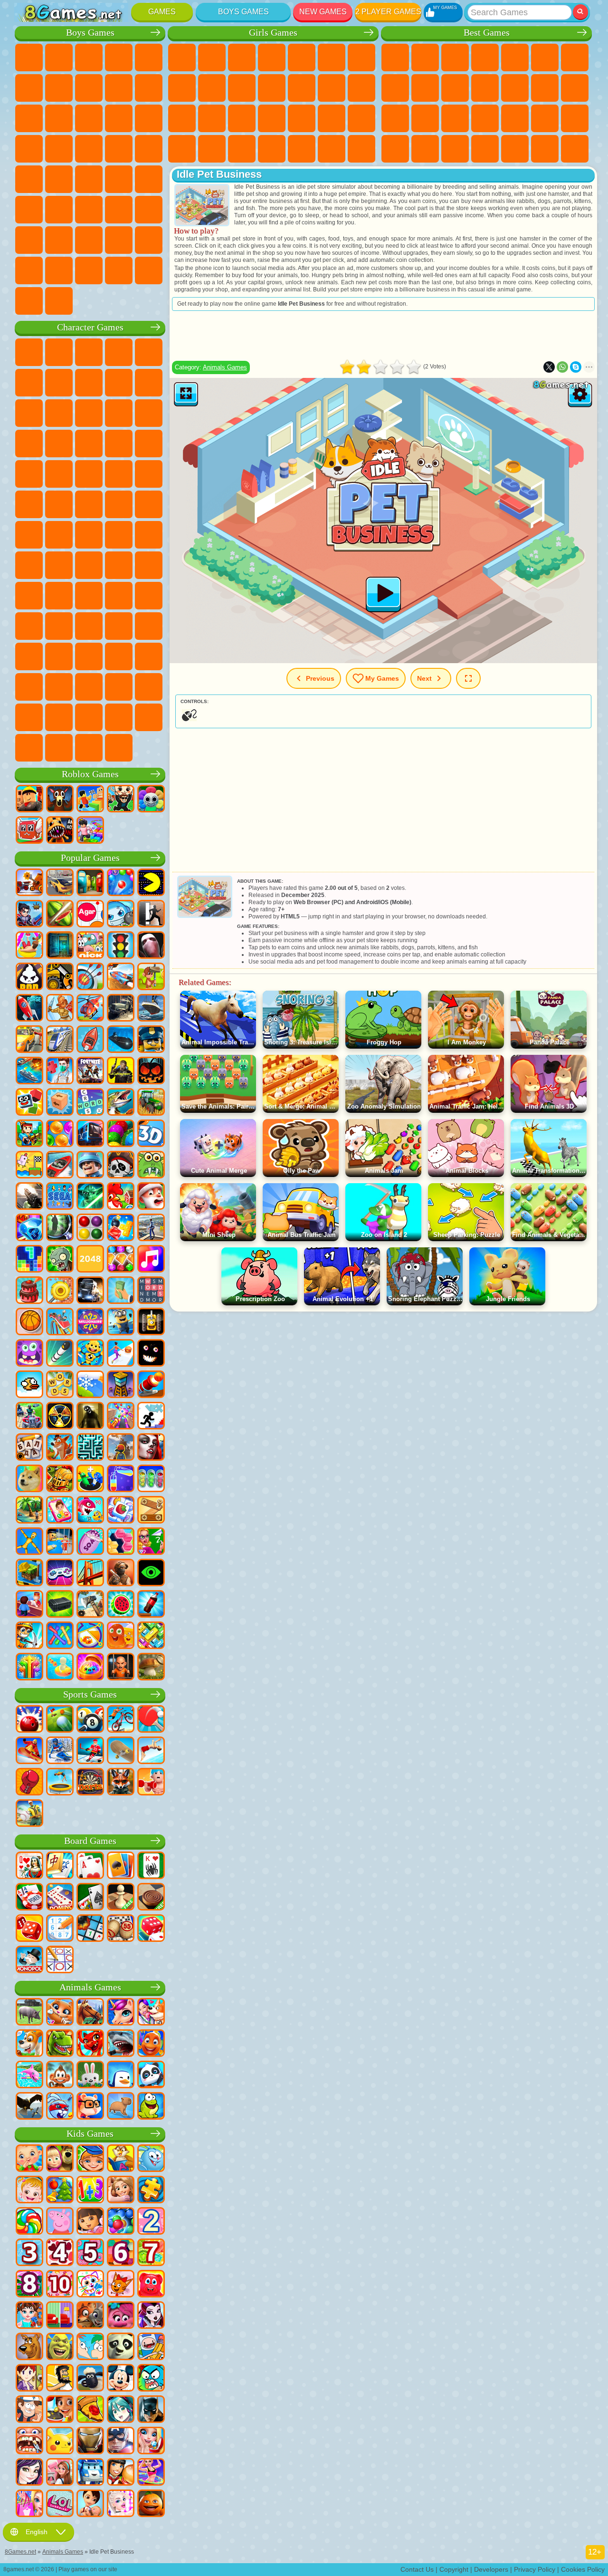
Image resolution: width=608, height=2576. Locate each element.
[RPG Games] (29, 915)
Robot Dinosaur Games (89, 149)
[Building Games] (29, 1573)
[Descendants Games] (29, 2473)
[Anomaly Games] (151, 1573)
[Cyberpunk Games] (121, 1071)
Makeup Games (332, 118)
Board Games (90, 1841)
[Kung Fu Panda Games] (121, 2347)
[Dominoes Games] (60, 1898)
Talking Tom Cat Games (119, 352)
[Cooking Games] (60, 2410)
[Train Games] (60, 1040)
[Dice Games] (151, 1929)
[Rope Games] (60, 1636)
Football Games (59, 58)
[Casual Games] (121, 1417)
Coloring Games (182, 88)
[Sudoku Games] (60, 1929)
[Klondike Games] (121, 1866)
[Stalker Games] (60, 1417)
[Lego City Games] (151, 1040)
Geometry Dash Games (395, 88)
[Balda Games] (29, 1448)
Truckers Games (29, 270)
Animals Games (90, 1987)
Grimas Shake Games (149, 656)
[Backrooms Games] (90, 1417)
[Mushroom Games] (151, 1668)
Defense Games (575, 149)
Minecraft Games (59, 88)
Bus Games (149, 179)
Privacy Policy (535, 2569)
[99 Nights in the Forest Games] (60, 800)
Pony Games (182, 58)
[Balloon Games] (60, 1134)
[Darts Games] (90, 1783)
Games (162, 12)
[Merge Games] (90, 1479)
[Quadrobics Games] (121, 1783)
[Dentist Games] (29, 2441)
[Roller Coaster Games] (60, 1322)
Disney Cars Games (89, 444)
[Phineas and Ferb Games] (90, 2347)
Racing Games (119, 118)
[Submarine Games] (121, 1040)
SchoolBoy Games (149, 596)
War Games (149, 240)
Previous (320, 678)
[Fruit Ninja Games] (60, 915)
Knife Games (455, 118)
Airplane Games (59, 240)
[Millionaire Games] (90, 1322)
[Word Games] (60, 1385)
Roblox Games (90, 774)
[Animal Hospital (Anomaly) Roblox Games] (60, 831)
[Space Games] (29, 1009)
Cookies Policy (583, 2569)
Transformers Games (89, 687)
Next (424, 678)
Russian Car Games (89, 179)
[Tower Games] (121, 1385)
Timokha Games (29, 717)
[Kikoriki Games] (151, 2159)
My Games (382, 678)
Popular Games (90, 858)
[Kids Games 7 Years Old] (151, 2253)
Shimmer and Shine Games (119, 504)
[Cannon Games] (151, 1385)
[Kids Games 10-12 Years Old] (60, 2285)
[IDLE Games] (29, 1636)
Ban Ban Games (59, 656)
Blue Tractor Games (89, 535)
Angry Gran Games (29, 413)
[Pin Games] (90, 1636)
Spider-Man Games (119, 474)
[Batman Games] (151, 2410)
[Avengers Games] (121, 2441)
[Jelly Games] (121, 1636)
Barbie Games (272, 58)
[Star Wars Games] (90, 1197)
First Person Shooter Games (29, 210)
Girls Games (425, 58)
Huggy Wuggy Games (59, 596)
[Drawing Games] (90, 2285)
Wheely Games (29, 352)
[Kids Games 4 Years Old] (60, 2253)
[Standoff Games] (121, 1573)
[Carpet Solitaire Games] (90, 1898)
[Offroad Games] (121, 1009)
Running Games (59, 210)
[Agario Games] (90, 915)
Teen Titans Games (59, 535)
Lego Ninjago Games (149, 352)
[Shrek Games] (60, 2347)
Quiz (302, 58)
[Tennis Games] (151, 1720)
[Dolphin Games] (29, 2075)
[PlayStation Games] (60, 1448)
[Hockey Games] (90, 1751)
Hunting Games (119, 210)
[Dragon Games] (90, 2044)
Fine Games (515, 118)
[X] (549, 367)
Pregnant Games (182, 118)
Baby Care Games (212, 149)
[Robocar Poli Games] (90, 2473)
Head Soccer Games (89, 240)
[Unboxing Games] (90, 1668)
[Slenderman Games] (151, 946)
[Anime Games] (121, 2410)
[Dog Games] (29, 2044)
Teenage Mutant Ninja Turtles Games (89, 504)
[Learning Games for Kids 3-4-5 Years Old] (121, 2159)
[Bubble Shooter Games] (121, 883)
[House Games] (60, 2473)
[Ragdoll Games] (29, 1542)
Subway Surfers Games (89, 413)
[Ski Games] (60, 1751)
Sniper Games (149, 118)
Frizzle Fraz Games (149, 474)
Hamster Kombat (29, 687)
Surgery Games (302, 118)
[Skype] (576, 367)
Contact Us (417, 2569)
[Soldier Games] (90, 1166)
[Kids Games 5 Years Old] (90, 2253)
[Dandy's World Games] (151, 800)
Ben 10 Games (29, 504)
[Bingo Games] (121, 1929)
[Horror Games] (151, 1354)
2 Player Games (388, 12)
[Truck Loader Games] (60, 977)
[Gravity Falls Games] (29, 2410)
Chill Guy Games (59, 717)
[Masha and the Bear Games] (60, 2159)
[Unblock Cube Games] (60, 1103)
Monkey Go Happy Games (149, 504)
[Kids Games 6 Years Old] (121, 2253)
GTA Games (59, 179)
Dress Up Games (272, 88)
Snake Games (425, 149)
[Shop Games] (29, 2504)
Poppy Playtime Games (89, 748)
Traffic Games (59, 301)
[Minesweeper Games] (90, 1929)
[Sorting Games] (121, 1479)
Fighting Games (89, 118)
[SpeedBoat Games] (60, 1166)
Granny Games (29, 596)
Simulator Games (455, 58)
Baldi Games (149, 565)
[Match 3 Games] (29, 1228)
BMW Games (89, 270)
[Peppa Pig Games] (60, 2222)
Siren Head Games (149, 535)
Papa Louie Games (361, 88)
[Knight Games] (60, 1479)
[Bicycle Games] (121, 1720)
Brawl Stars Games (59, 565)
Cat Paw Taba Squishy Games (361, 149)
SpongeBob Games (59, 352)
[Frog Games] (151, 2107)
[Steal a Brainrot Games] (121, 800)
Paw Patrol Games (89, 352)
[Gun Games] (29, 1197)
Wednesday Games (29, 656)
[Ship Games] (151, 1009)
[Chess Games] (121, 1898)
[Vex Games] (151, 1417)
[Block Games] (121, 1228)
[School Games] (151, 1542)
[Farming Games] (121, 1197)
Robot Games (29, 149)
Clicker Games (575, 88)
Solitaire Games (395, 118)
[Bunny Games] (90, 2075)
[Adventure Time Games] (151, 2347)
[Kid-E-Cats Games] (121, 2285)
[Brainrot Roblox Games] (29, 831)
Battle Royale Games (29, 88)
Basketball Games (545, 149)
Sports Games (425, 88)
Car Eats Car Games (29, 179)
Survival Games (119, 149)
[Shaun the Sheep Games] (90, 2379)
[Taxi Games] (29, 1040)
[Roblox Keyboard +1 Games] (90, 831)
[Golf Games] (60, 1720)
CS (59, 270)
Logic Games (545, 88)
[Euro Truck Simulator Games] (90, 1291)
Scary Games (515, 88)
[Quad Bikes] (29, 1417)
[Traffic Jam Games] (151, 1636)
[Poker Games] (29, 1898)
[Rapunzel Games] (121, 2190)
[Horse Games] (90, 2013)
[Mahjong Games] (60, 1866)
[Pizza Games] (90, 2410)
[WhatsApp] (562, 367)
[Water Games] (60, 1668)
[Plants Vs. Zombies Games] (60, 1260)
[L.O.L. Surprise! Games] (60, 2504)
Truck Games (59, 118)
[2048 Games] (90, 1260)
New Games (323, 12)
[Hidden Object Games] (60, 1228)
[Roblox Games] (29, 800)
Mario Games (89, 474)
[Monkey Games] (60, 2075)
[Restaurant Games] (121, 2473)
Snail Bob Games (59, 383)
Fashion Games (182, 149)
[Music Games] (151, 1260)
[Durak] (29, 1866)
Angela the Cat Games (212, 88)
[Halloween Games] (151, 1071)
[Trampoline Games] (60, 1783)
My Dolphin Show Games (29, 444)
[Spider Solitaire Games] (151, 1866)
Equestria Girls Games (212, 58)
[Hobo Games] (60, 2379)
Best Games (487, 33)
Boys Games (243, 12)
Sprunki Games (119, 687)
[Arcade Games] (151, 883)
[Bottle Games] (151, 1605)
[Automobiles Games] (60, 883)
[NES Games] (151, 1322)
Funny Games (455, 88)
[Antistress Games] (90, 1354)
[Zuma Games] (121, 1134)
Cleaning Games (272, 149)
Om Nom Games (149, 413)
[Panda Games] (151, 2075)
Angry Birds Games (119, 413)
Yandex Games (575, 58)
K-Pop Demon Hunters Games (119, 748)
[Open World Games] (151, 1228)
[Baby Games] (29, 2159)
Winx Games (332, 149)
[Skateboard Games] (121, 1751)
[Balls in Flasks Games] (151, 1479)
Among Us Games (29, 565)
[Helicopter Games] (90, 1009)
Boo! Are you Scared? (119, 717)
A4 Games (119, 565)
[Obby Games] (90, 800)
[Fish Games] (151, 2044)
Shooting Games (89, 210)
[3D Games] (151, 1134)
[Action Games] (29, 883)
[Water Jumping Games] (151, 1751)
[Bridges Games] (90, 1573)
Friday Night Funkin (89, 656)
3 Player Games (485, 149)
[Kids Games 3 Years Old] (29, 2253)
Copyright (454, 2569)
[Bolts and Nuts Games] (151, 1511)
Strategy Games (89, 58)
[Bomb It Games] (121, 915)
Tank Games (119, 58)
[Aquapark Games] (29, 946)
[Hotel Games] (29, 1605)
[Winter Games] (90, 1385)
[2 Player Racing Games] (121, 977)
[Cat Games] (60, 2013)
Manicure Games (272, 118)
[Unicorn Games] (121, 2013)
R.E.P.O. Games (149, 717)
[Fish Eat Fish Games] (90, 1511)
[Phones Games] (60, 1511)
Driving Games (119, 240)
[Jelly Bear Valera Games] (151, 2285)
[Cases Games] (60, 1605)
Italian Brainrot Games (29, 748)
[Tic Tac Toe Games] (60, 1960)
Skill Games (545, 58)
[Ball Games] (29, 1322)
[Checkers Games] (151, 1898)
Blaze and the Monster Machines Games (119, 444)
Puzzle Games (455, 149)
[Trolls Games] (121, 2316)
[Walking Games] (121, 1354)
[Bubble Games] (121, 2222)
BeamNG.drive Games (149, 270)
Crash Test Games (119, 270)
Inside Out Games (149, 626)
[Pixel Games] (29, 1134)
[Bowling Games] (29, 1720)
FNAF (29, 383)
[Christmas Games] (60, 2190)
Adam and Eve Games (59, 504)
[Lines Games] (90, 1228)
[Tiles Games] (121, 1511)
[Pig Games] (29, 2013)
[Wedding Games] (151, 2441)
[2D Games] (29, 1166)
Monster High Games (332, 58)
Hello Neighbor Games (119, 596)
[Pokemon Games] (60, 2441)
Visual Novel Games (212, 118)
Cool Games (515, 149)
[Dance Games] (151, 2473)
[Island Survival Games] (90, 1605)
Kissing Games (332, 88)
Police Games (59, 149)
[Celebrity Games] (121, 2504)
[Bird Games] (29, 2107)
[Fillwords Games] (151, 1291)
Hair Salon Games (302, 88)
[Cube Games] (29, 1103)
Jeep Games (149, 210)
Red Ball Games (89, 383)
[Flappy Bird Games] (29, 1385)
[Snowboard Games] (29, 1751)
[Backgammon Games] (29, 1929)
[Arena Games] (60, 1009)
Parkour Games (29, 240)
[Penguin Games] (121, 2075)
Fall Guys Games (119, 535)
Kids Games (485, 58)
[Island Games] (29, 1511)
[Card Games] (90, 1866)
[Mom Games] (90, 2504)
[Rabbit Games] (60, 2107)
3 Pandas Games (59, 444)
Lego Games (59, 413)
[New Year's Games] (151, 1197)
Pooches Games (29, 474)
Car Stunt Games (395, 149)
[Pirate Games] (121, 1166)
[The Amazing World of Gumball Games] (151, 2379)
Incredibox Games (149, 687)
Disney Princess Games (361, 118)
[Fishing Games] (121, 1103)
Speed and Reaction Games (575, 118)
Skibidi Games (119, 656)
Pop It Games (485, 118)
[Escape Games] (151, 915)
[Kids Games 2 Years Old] (151, 2222)
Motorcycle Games (149, 88)
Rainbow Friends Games (29, 626)
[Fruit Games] (121, 1605)
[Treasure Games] (121, 1260)
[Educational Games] (90, 2159)
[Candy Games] (29, 2222)
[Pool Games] (90, 1720)
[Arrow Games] (29, 1668)
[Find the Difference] (60, 2316)
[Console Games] (60, 1573)
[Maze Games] (90, 1448)
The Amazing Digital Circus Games (59, 687)
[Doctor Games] (60, 1071)
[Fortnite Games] (90, 1071)
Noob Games (89, 596)
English (37, 2532)
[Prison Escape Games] (60, 1542)
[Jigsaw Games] (151, 2190)
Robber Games (149, 149)
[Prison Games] (121, 1668)
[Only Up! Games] (121, 1448)
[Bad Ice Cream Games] (29, 977)
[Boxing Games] (29, 1783)
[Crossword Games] (90, 1103)
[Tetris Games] (29, 1260)
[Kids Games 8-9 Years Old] (29, 2285)
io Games (485, 88)
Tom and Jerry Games (29, 535)
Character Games (90, 327)
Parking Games (29, 58)
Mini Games (545, 118)
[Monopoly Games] (29, 1960)
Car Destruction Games (29, 301)
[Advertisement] (383, 336)
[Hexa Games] (121, 1542)
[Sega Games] (60, 1197)
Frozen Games (242, 88)
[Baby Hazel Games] (29, 2190)
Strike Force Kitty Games (59, 474)
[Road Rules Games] (121, 946)
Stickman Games (29, 118)
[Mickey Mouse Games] (121, 2379)
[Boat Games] (90, 1040)
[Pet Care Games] (151, 2013)
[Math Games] (90, 2190)
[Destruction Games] (60, 1291)
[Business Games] (121, 1291)
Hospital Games (242, 118)
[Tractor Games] (151, 1103)
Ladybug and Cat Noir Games (149, 383)
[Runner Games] (121, 1322)
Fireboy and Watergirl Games (242, 58)
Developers (491, 2569)
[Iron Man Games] (90, 2441)
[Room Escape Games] (60, 946)
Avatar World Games (89, 626)
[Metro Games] (90, 1134)
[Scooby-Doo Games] (29, 2347)
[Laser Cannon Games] (151, 1166)
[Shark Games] (121, 2044)
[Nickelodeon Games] (90, 946)
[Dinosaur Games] (60, 2044)
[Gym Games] (151, 1783)
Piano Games (302, 149)
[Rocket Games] (60, 1354)
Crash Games (119, 88)
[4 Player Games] (90, 883)
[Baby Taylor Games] (29, 2316)
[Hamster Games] (90, 2107)
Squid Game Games (89, 565)
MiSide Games (89, 717)
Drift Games (119, 179)
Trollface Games (119, 383)
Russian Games (425, 118)
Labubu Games (59, 748)
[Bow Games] (90, 977)
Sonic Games (149, 444)
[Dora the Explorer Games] (90, 2222)
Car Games (89, 88)
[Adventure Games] (151, 977)
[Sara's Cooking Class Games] (29, 2379)
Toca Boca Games (59, 626)
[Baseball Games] (29, 1814)
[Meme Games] (29, 1479)
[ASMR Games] (90, 1542)
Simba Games (119, 626)
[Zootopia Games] (90, 2316)
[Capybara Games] (121, 2107)
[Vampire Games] (151, 1448)
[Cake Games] (29, 1291)
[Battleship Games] (29, 1071)
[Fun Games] (151, 2504)
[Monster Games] (29, 1354)
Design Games (242, 149)
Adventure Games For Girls (361, 58)
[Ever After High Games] (151, 2316)
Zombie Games (149, 58)
